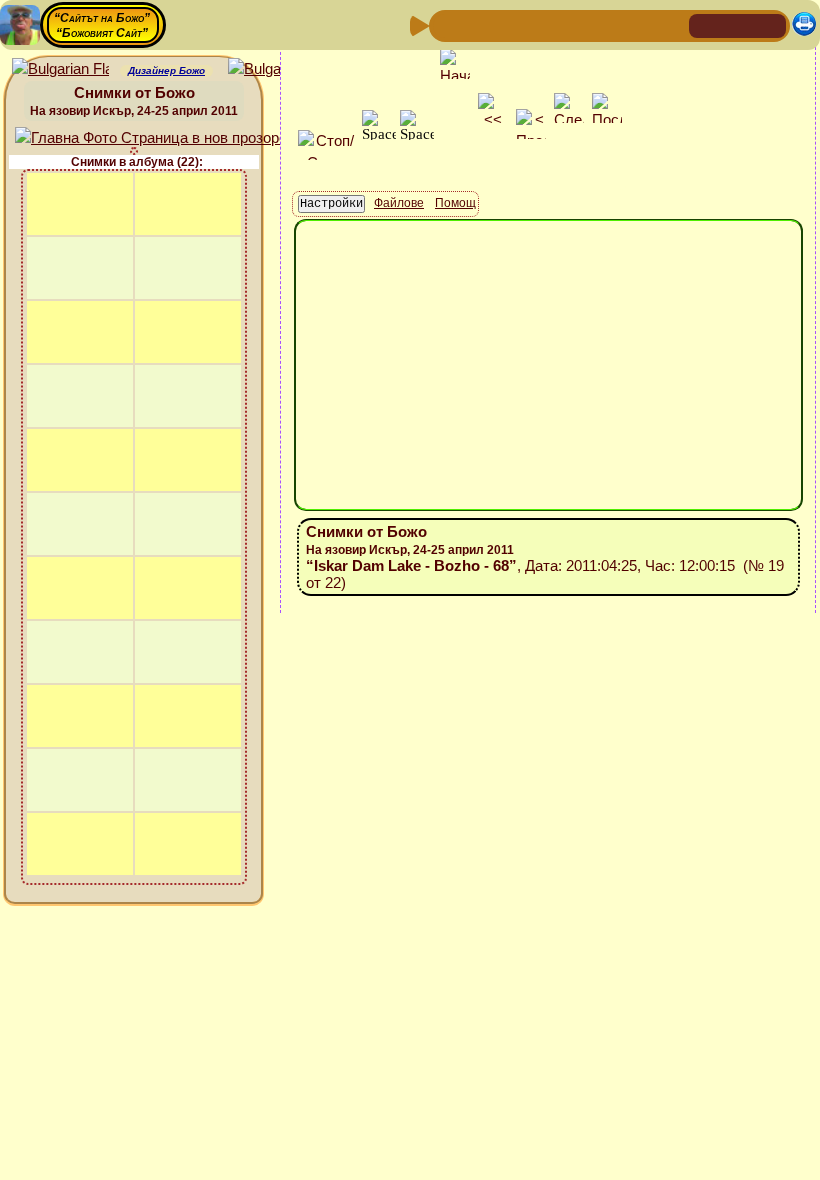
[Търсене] (671, 24)
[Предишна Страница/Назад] (447, 24)
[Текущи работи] (575, 24)
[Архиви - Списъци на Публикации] (511, 24)
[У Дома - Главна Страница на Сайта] (706, 24)
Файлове (399, 203)
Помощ (455, 203)
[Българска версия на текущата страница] (276, 69)
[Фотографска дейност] (607, 24)
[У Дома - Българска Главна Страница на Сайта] (738, 24)
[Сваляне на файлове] (639, 24)
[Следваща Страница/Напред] (479, 24)
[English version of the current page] (60, 69)
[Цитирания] (543, 24)
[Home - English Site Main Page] (770, 24)
